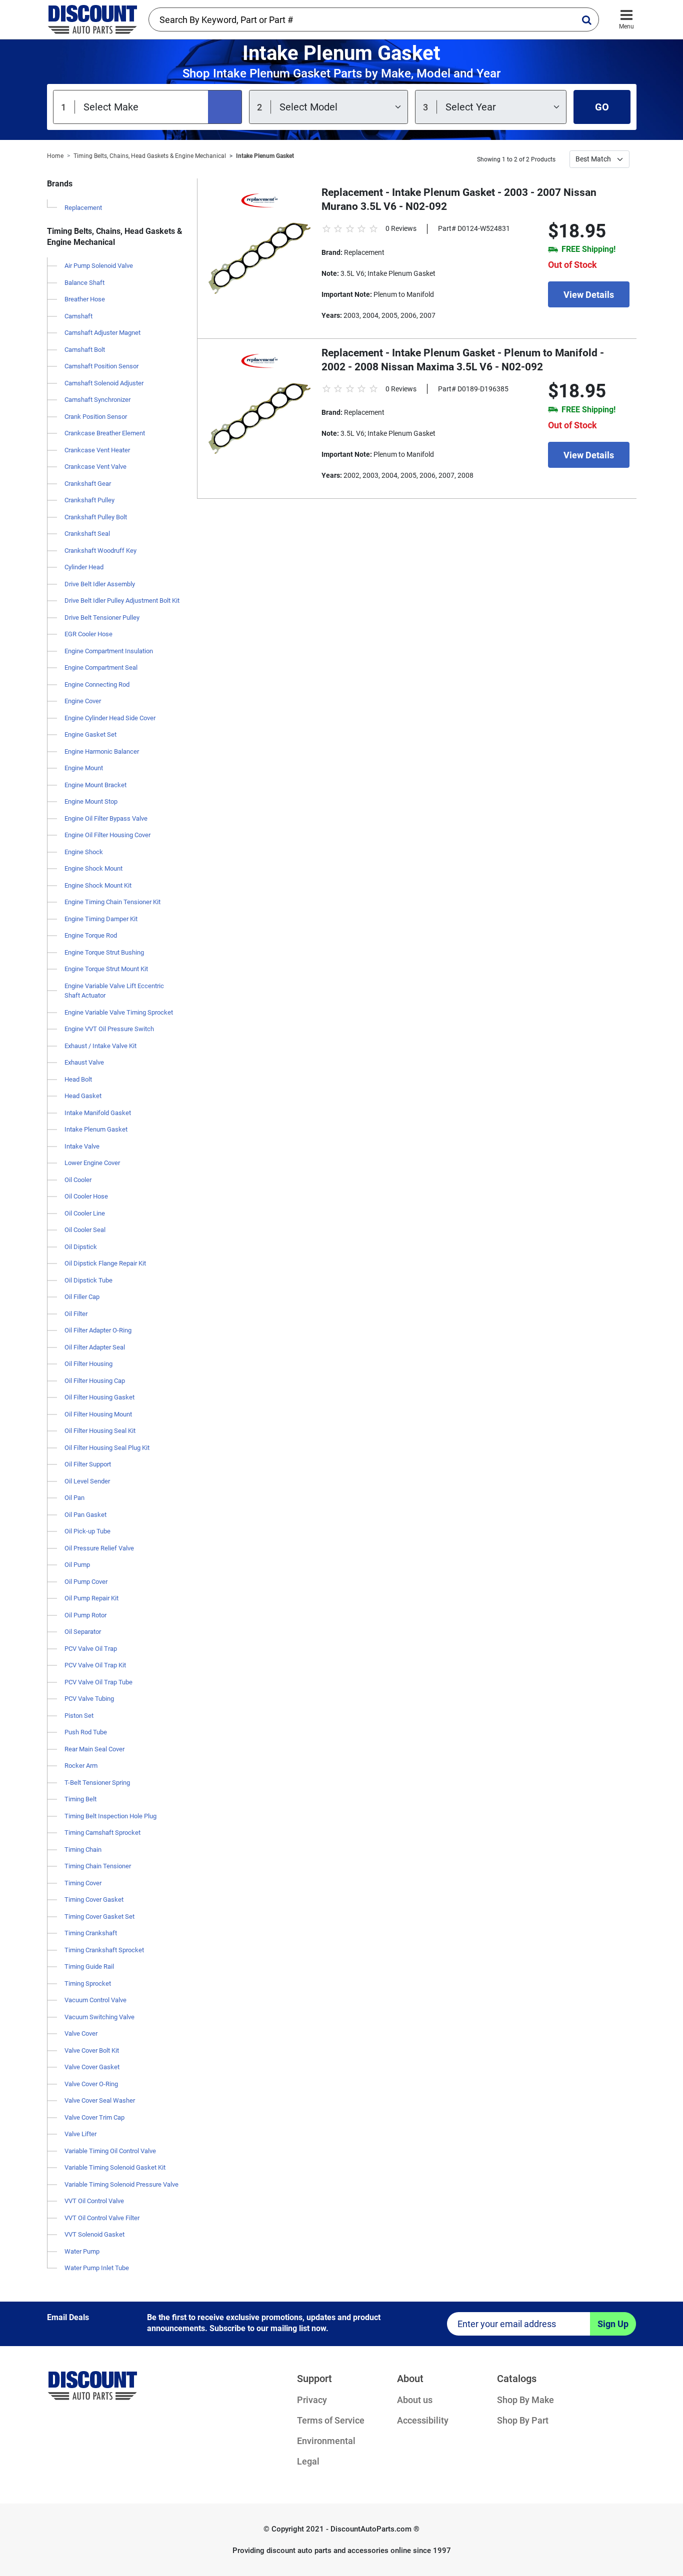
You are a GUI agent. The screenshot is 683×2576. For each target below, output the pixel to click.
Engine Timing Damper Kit (101, 919)
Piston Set (79, 1716)
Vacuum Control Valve (95, 2000)
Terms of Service (331, 2420)
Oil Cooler (78, 1180)
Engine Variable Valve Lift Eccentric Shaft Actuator (114, 991)
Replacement (83, 208)
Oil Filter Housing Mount (98, 1414)
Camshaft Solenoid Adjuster (104, 383)
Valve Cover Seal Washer (100, 2100)
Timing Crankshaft (91, 1933)
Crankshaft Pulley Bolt (96, 517)
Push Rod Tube (86, 1732)
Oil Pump (77, 1565)
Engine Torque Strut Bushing (104, 952)
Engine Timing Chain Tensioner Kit (112, 902)
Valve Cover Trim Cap (94, 2117)
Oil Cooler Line (85, 1213)
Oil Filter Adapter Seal (95, 1347)
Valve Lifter (80, 2134)
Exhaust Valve (84, 1062)
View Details (589, 295)
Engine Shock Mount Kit (98, 885)
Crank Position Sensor (96, 417)
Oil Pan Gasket (85, 1515)
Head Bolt (78, 1079)
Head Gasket (83, 1096)
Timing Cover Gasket (94, 1900)
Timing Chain (83, 1850)
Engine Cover (83, 701)
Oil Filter (76, 1314)
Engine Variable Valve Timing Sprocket (119, 1012)
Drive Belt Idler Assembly (100, 584)
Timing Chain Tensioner (98, 1866)
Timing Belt (80, 1799)
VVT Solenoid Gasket (94, 2234)
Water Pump (82, 2251)
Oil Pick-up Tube (87, 1531)
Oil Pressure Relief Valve (99, 1548)
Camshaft (78, 316)
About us (415, 2400)
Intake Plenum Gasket (265, 156)
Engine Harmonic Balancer (102, 751)
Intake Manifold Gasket (98, 1113)
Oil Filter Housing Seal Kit (100, 1431)
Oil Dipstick (81, 1247)
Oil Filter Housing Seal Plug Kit (107, 1448)
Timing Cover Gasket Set (99, 1917)
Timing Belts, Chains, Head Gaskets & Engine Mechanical (150, 156)
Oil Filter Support (88, 1464)
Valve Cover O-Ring (91, 2084)
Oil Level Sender (87, 1481)
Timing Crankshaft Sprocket (104, 1950)
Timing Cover (83, 1883)
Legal (308, 2461)
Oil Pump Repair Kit (91, 1598)
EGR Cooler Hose (88, 634)
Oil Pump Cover (86, 1582)
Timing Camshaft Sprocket (102, 1833)
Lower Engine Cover (92, 1163)
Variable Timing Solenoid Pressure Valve (121, 2184)
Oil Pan (74, 1498)
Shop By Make (525, 2400)
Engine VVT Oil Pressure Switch (109, 1029)
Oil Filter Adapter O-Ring (98, 1330)
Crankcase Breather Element (105, 433)
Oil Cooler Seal (85, 1230)
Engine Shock (84, 852)
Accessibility (423, 2420)
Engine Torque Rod (91, 935)
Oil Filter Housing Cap (95, 1381)
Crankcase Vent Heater (97, 450)
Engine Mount (84, 768)
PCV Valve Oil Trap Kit (95, 1665)
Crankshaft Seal (87, 534)
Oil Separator (83, 1632)
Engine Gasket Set (90, 734)
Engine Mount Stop (91, 801)
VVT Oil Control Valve (94, 2201)
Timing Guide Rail (89, 1966)
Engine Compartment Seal (101, 667)
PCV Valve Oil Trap (91, 1649)
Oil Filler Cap (82, 1297)
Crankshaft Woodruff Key (100, 551)
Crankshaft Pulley (89, 500)
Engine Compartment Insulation (109, 651)
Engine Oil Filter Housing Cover (107, 835)
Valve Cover (81, 2033)
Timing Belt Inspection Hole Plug (110, 1816)
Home (55, 156)
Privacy (312, 2400)
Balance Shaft (84, 283)
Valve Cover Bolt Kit (92, 2050)
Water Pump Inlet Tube (97, 2268)
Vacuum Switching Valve (99, 2017)
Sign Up (613, 2324)
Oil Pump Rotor (85, 1615)
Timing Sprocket (88, 1983)
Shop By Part (523, 2420)
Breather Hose (85, 299)
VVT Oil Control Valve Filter (102, 2218)
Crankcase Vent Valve (95, 467)
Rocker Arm (81, 1766)
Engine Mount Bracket (95, 785)
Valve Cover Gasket (92, 2067)
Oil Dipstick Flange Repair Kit (105, 1263)
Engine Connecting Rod (97, 684)
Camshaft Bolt (85, 350)
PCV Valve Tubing (89, 1699)
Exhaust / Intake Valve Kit (100, 1046)
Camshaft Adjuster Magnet (102, 333)
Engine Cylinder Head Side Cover (110, 718)
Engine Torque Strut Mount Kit (106, 969)
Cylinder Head (84, 567)
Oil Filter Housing (88, 1364)
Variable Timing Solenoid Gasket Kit (115, 2167)
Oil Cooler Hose (86, 1196)
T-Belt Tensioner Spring (97, 1783)
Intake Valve (82, 1146)
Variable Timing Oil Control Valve (110, 2151)
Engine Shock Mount (93, 868)
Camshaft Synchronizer (97, 400)
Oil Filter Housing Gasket (99, 1397)
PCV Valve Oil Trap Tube (98, 1682)
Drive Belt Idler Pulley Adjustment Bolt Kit (122, 601)
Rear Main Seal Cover (94, 1749)
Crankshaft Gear (88, 484)
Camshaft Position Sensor (101, 366)
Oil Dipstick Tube (88, 1280)
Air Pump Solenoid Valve (99, 266)
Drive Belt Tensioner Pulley (102, 618)
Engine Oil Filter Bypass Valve (106, 818)
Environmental (326, 2441)
